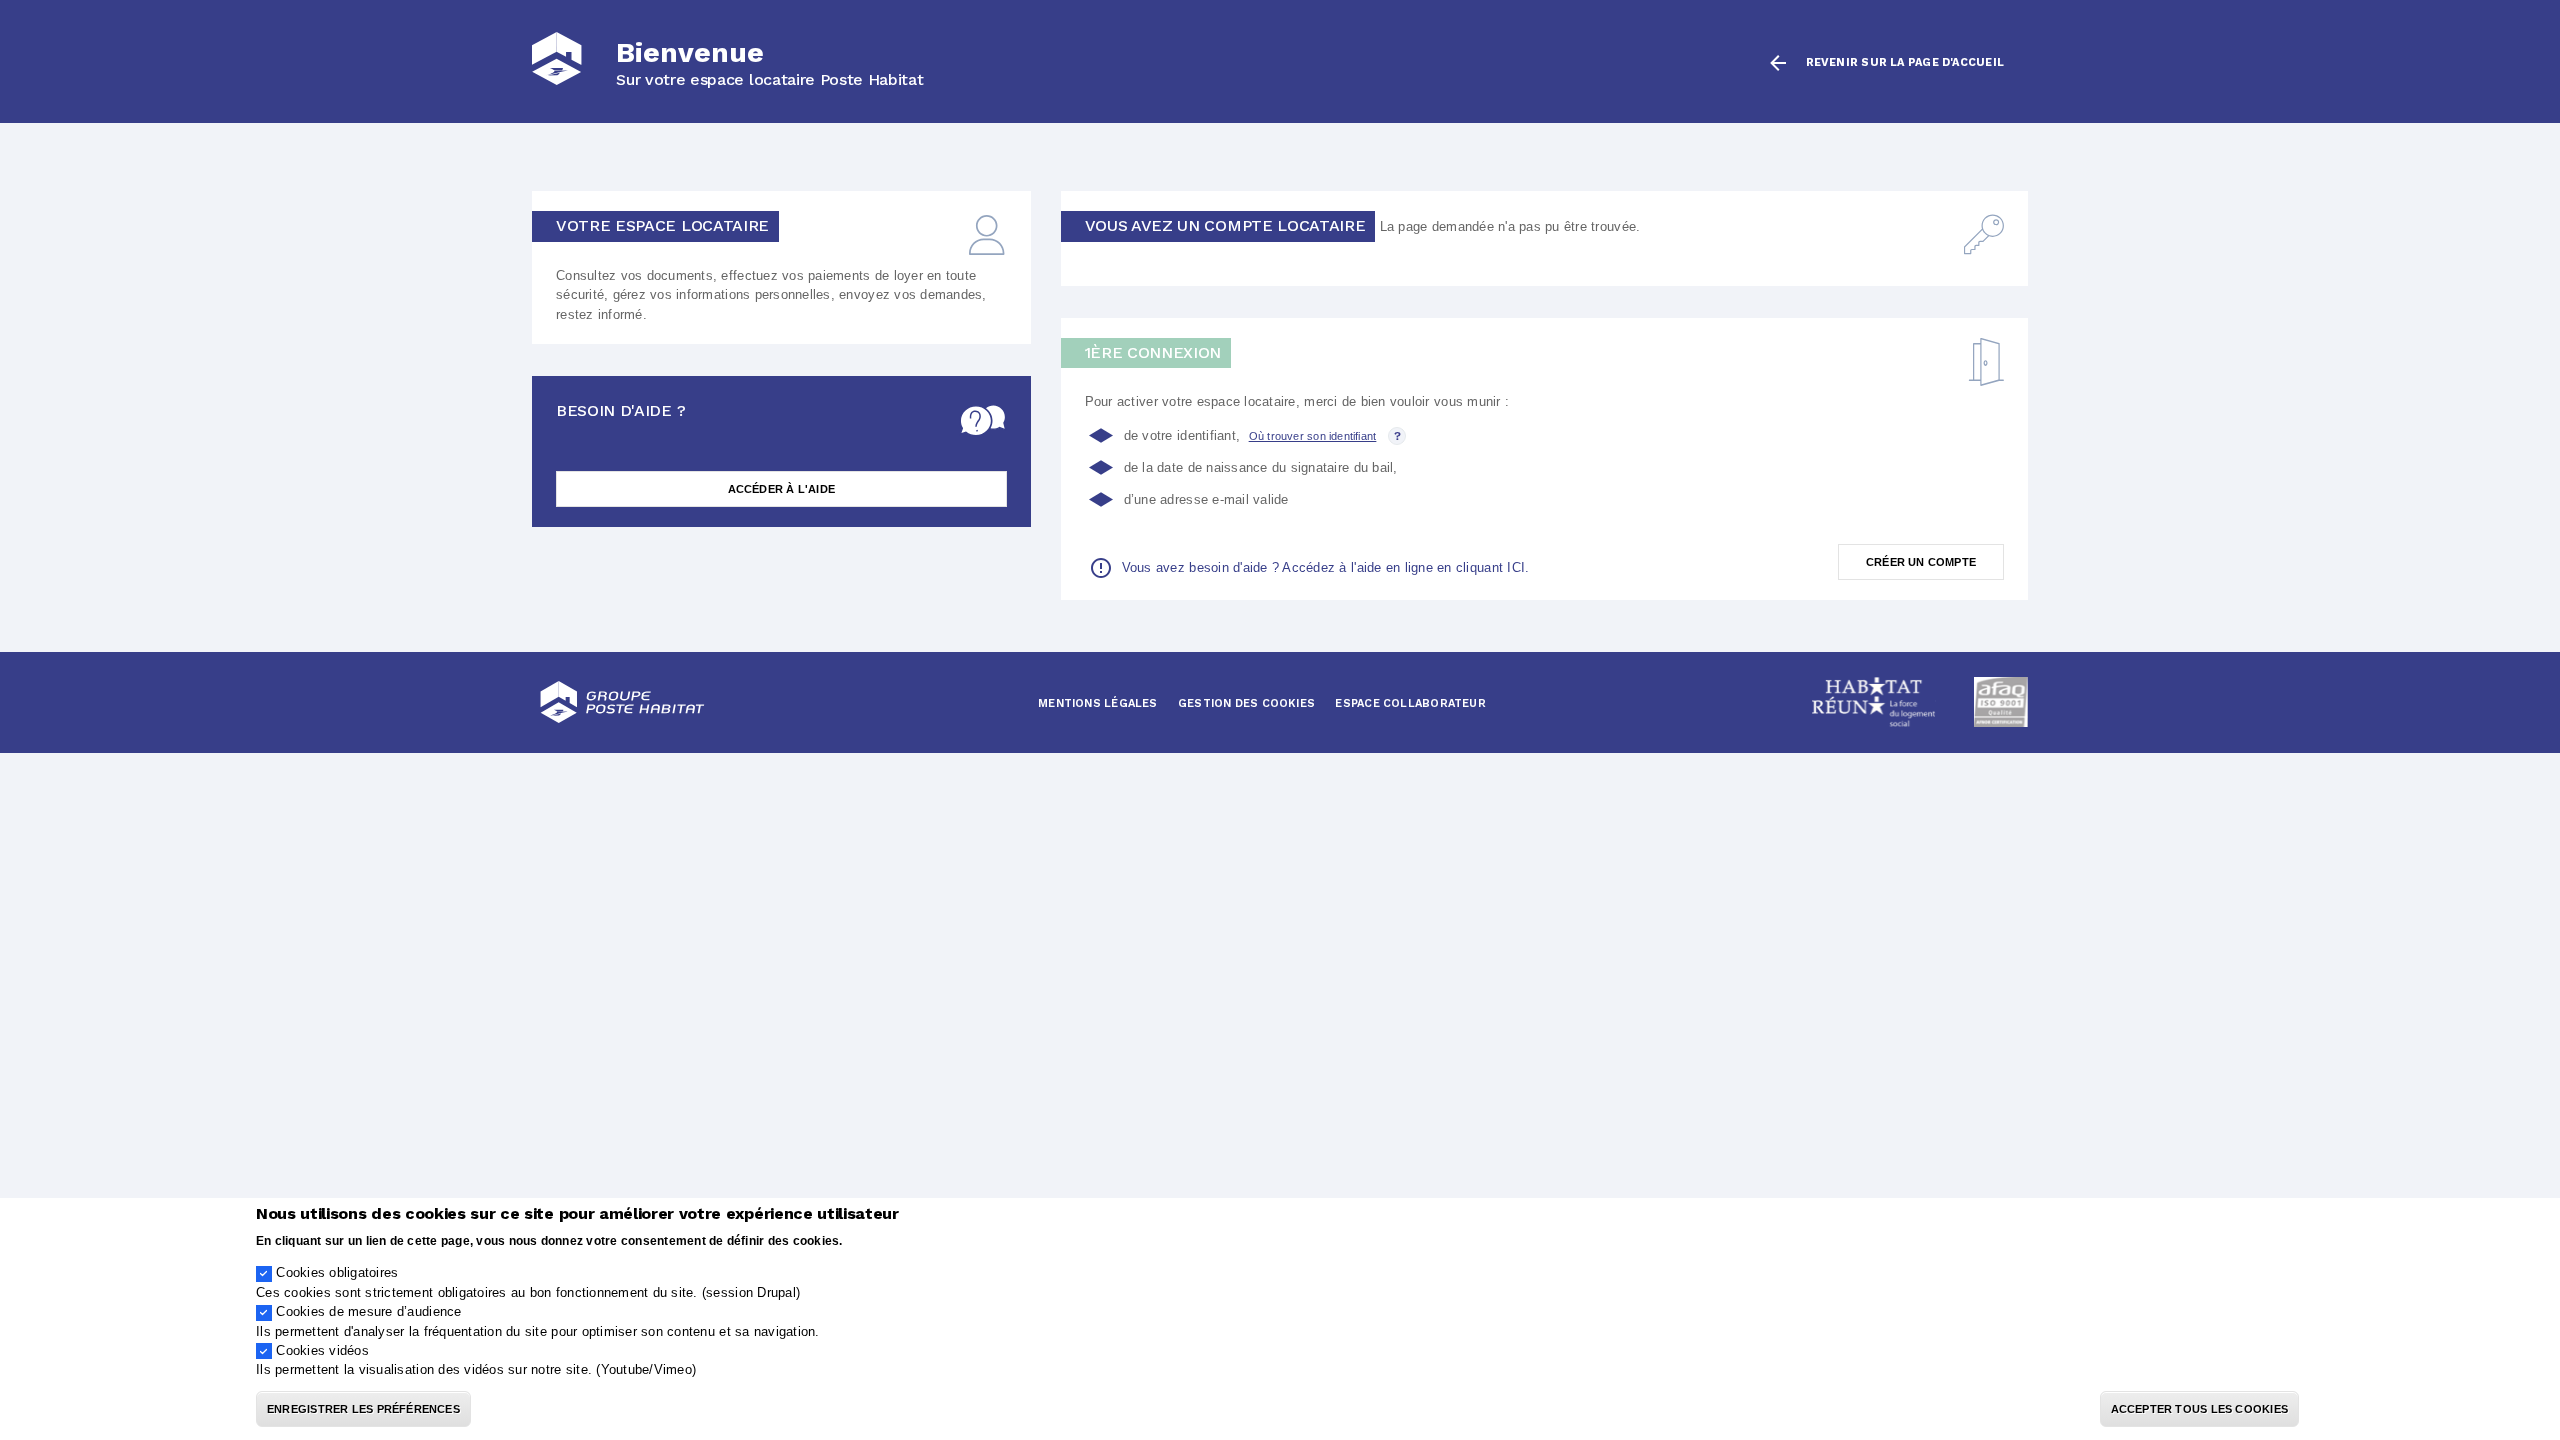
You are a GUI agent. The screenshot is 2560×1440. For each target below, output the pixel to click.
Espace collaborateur (1410, 703)
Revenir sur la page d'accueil (1905, 63)
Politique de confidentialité (926, 1239)
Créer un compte (1921, 562)
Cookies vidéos (322, 1350)
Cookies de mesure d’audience (368, 1311)
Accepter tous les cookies (2200, 1409)
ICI (1516, 567)
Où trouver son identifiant (1313, 436)
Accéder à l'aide (782, 489)
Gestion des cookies (1246, 703)
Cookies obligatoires (337, 1272)
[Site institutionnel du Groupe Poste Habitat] (622, 702)
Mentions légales (1098, 703)
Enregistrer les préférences (363, 1409)
